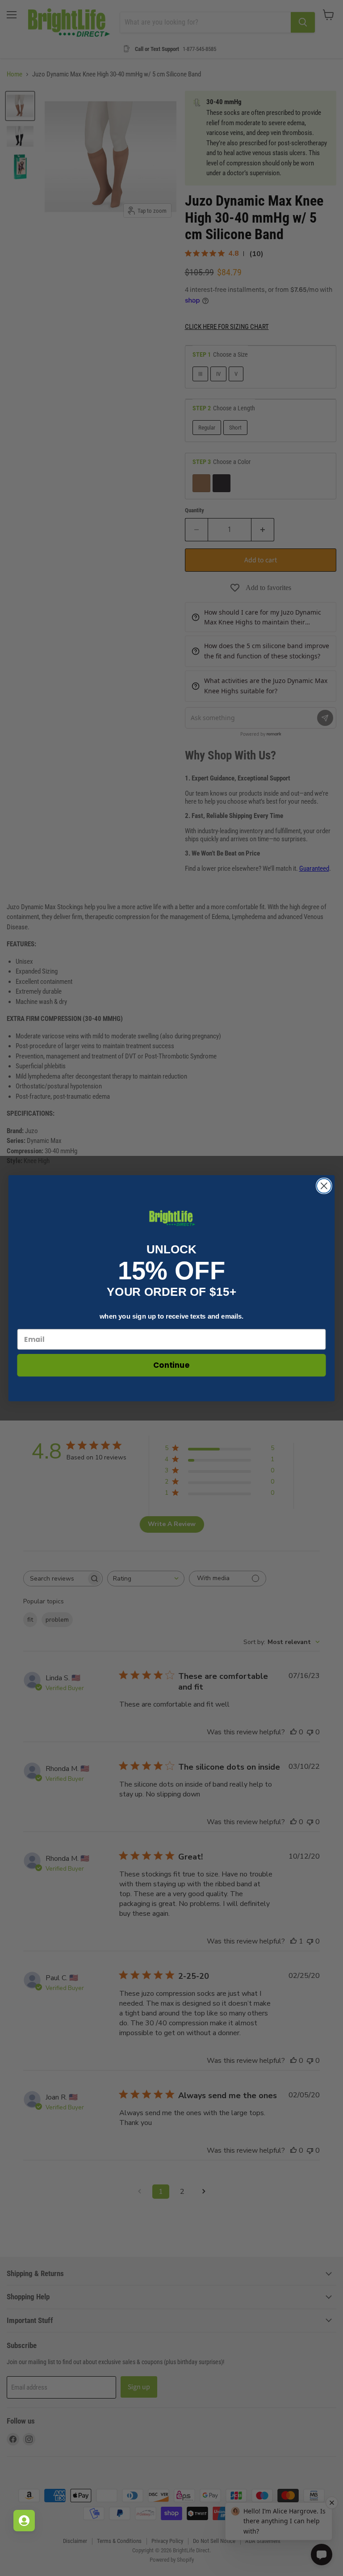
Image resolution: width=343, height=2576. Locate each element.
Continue (171, 1365)
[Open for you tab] (24, 2521)
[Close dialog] (324, 1186)
